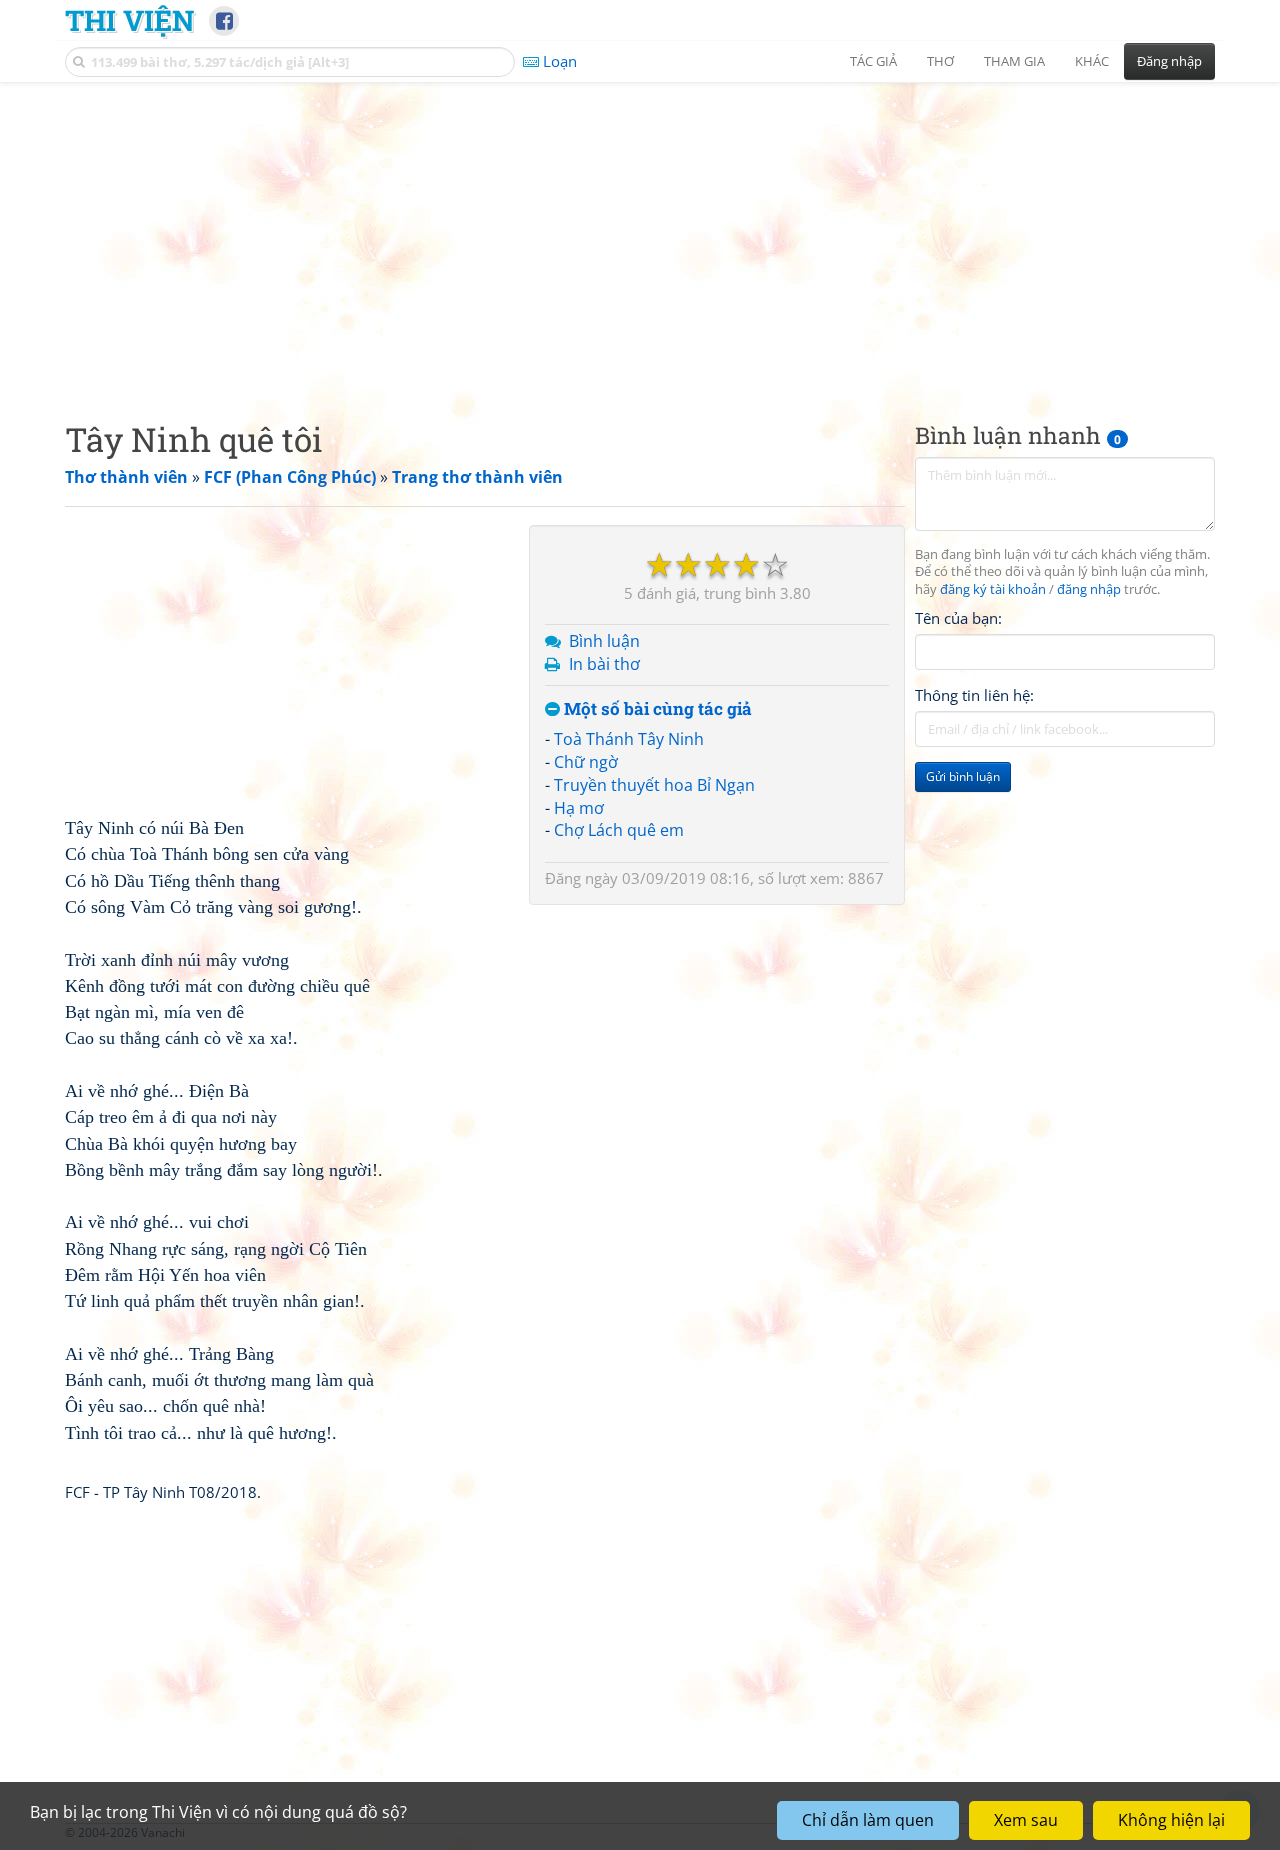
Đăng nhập (1169, 61)
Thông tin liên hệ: (974, 696)
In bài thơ (604, 664)
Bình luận (604, 641)
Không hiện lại (1171, 1820)
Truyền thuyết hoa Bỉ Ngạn (654, 785)
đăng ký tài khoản (993, 590)
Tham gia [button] (1014, 61)
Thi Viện (129, 20)
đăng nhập (1089, 590)
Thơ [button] (940, 61)
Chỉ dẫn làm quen (868, 1820)
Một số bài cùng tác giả (656, 709)
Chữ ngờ (586, 762)
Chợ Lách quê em (619, 830)
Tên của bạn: (958, 619)
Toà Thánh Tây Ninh (629, 739)
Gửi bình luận (963, 777)
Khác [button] (1092, 61)
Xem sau (1026, 1820)
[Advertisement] (640, 235)
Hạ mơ (579, 808)
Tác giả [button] (873, 61)
